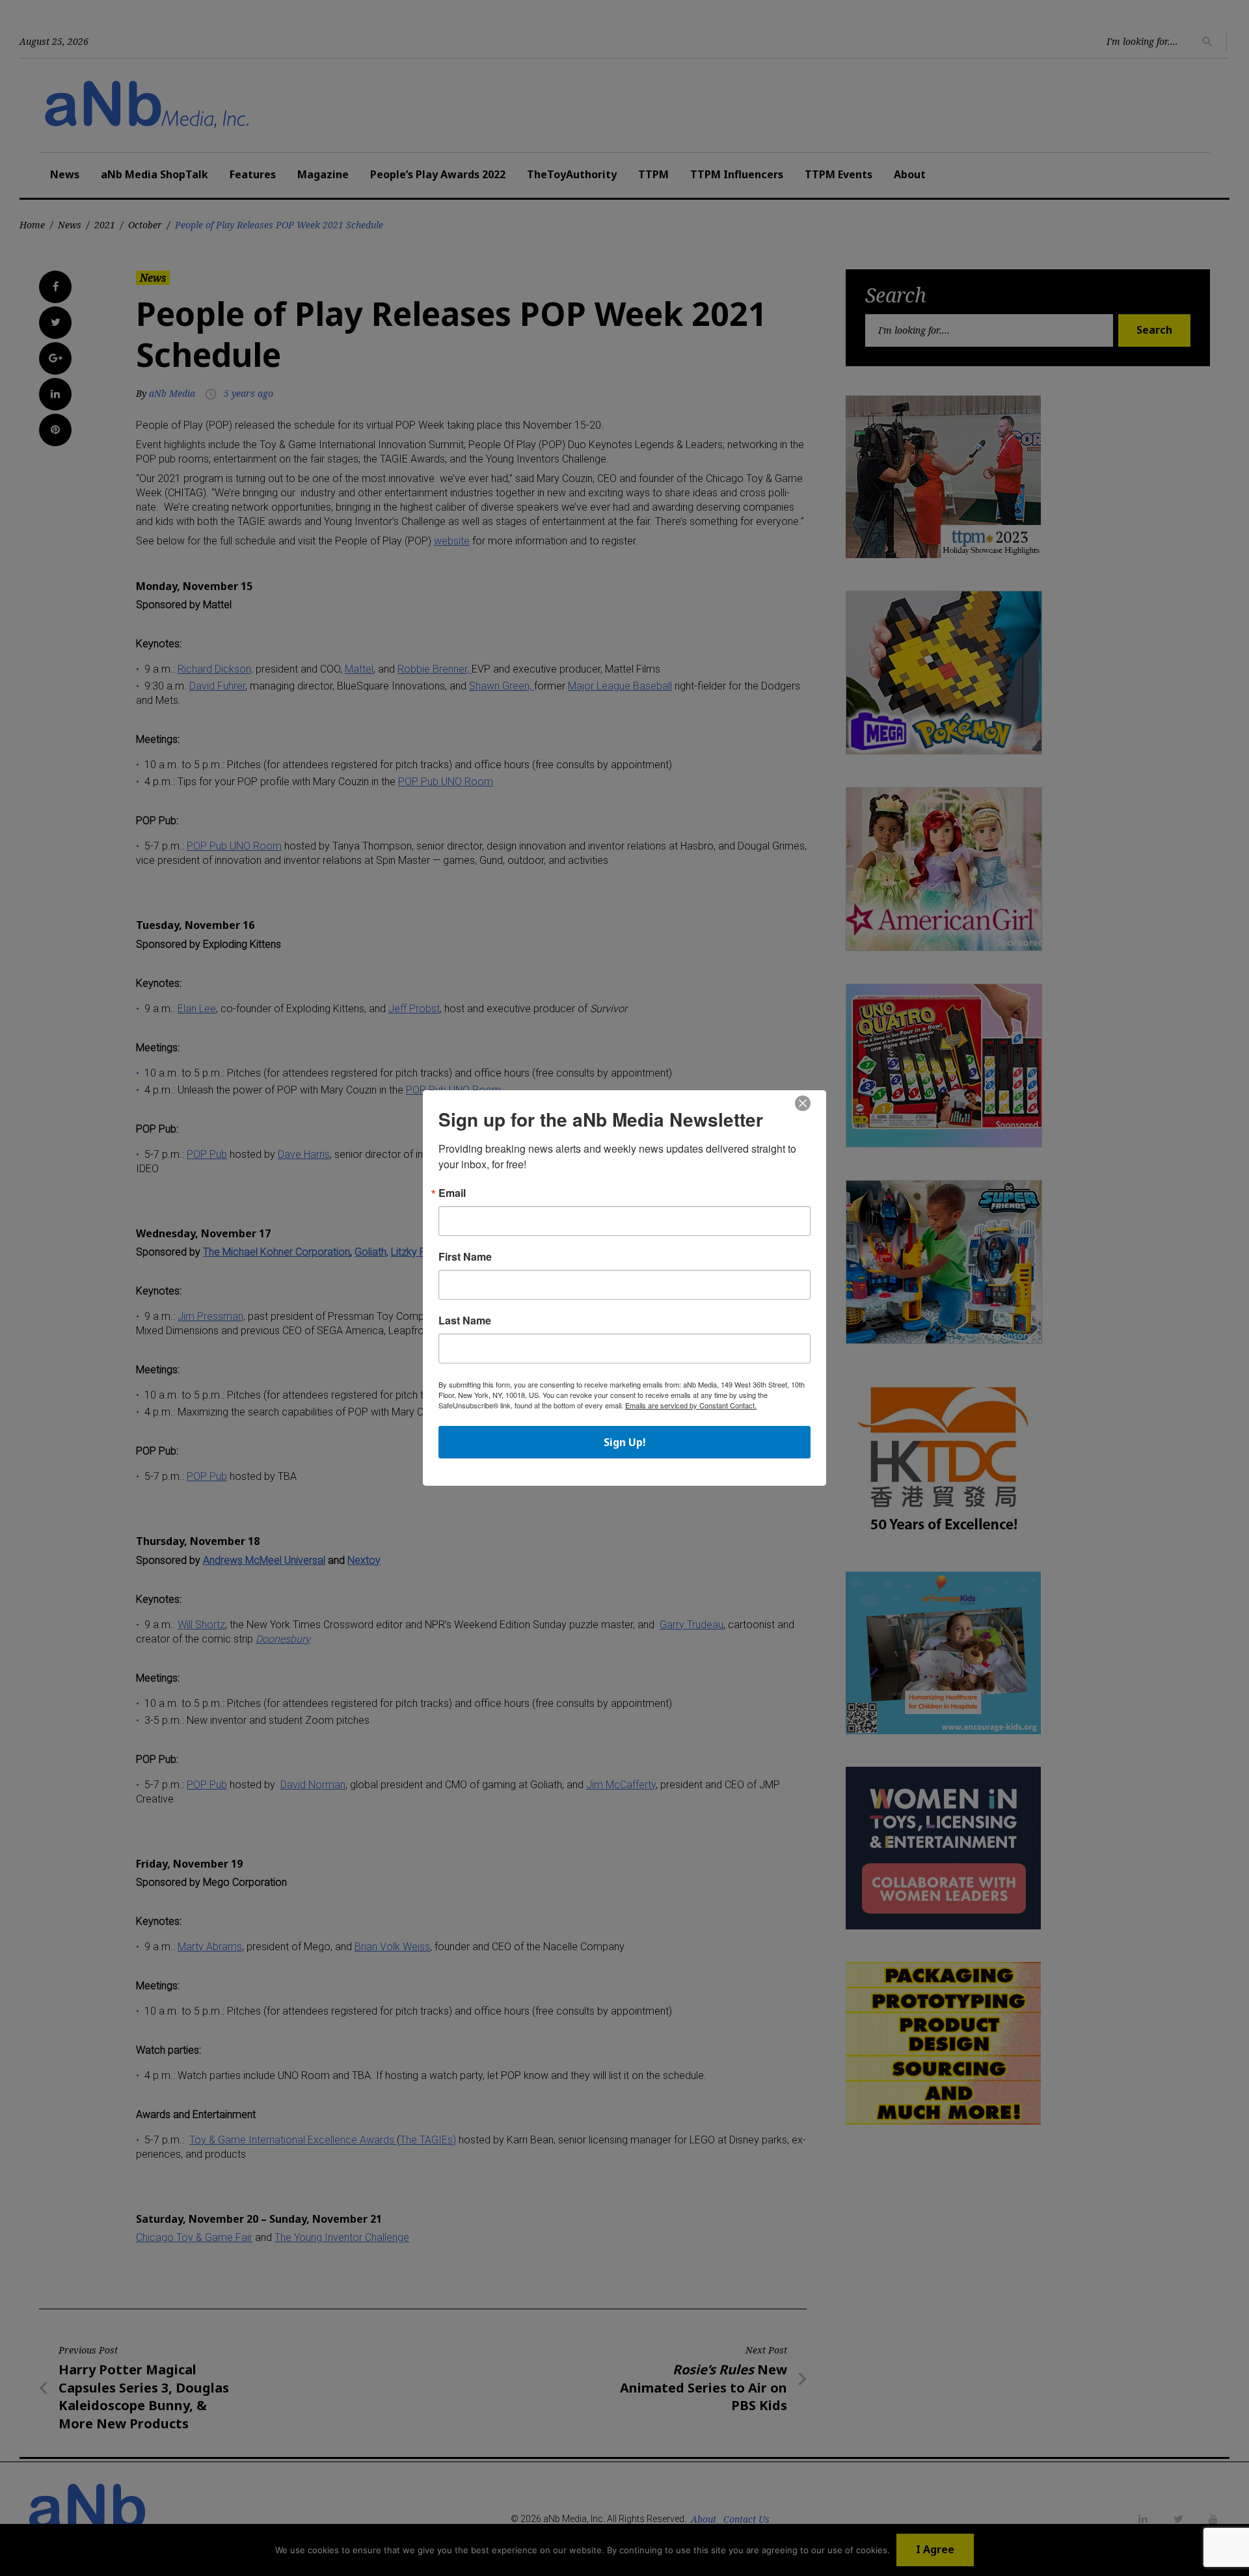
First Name (465, 1257)
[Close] (803, 1104)
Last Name (465, 1321)
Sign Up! (625, 1442)
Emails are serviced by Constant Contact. (691, 1405)
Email (452, 1193)
